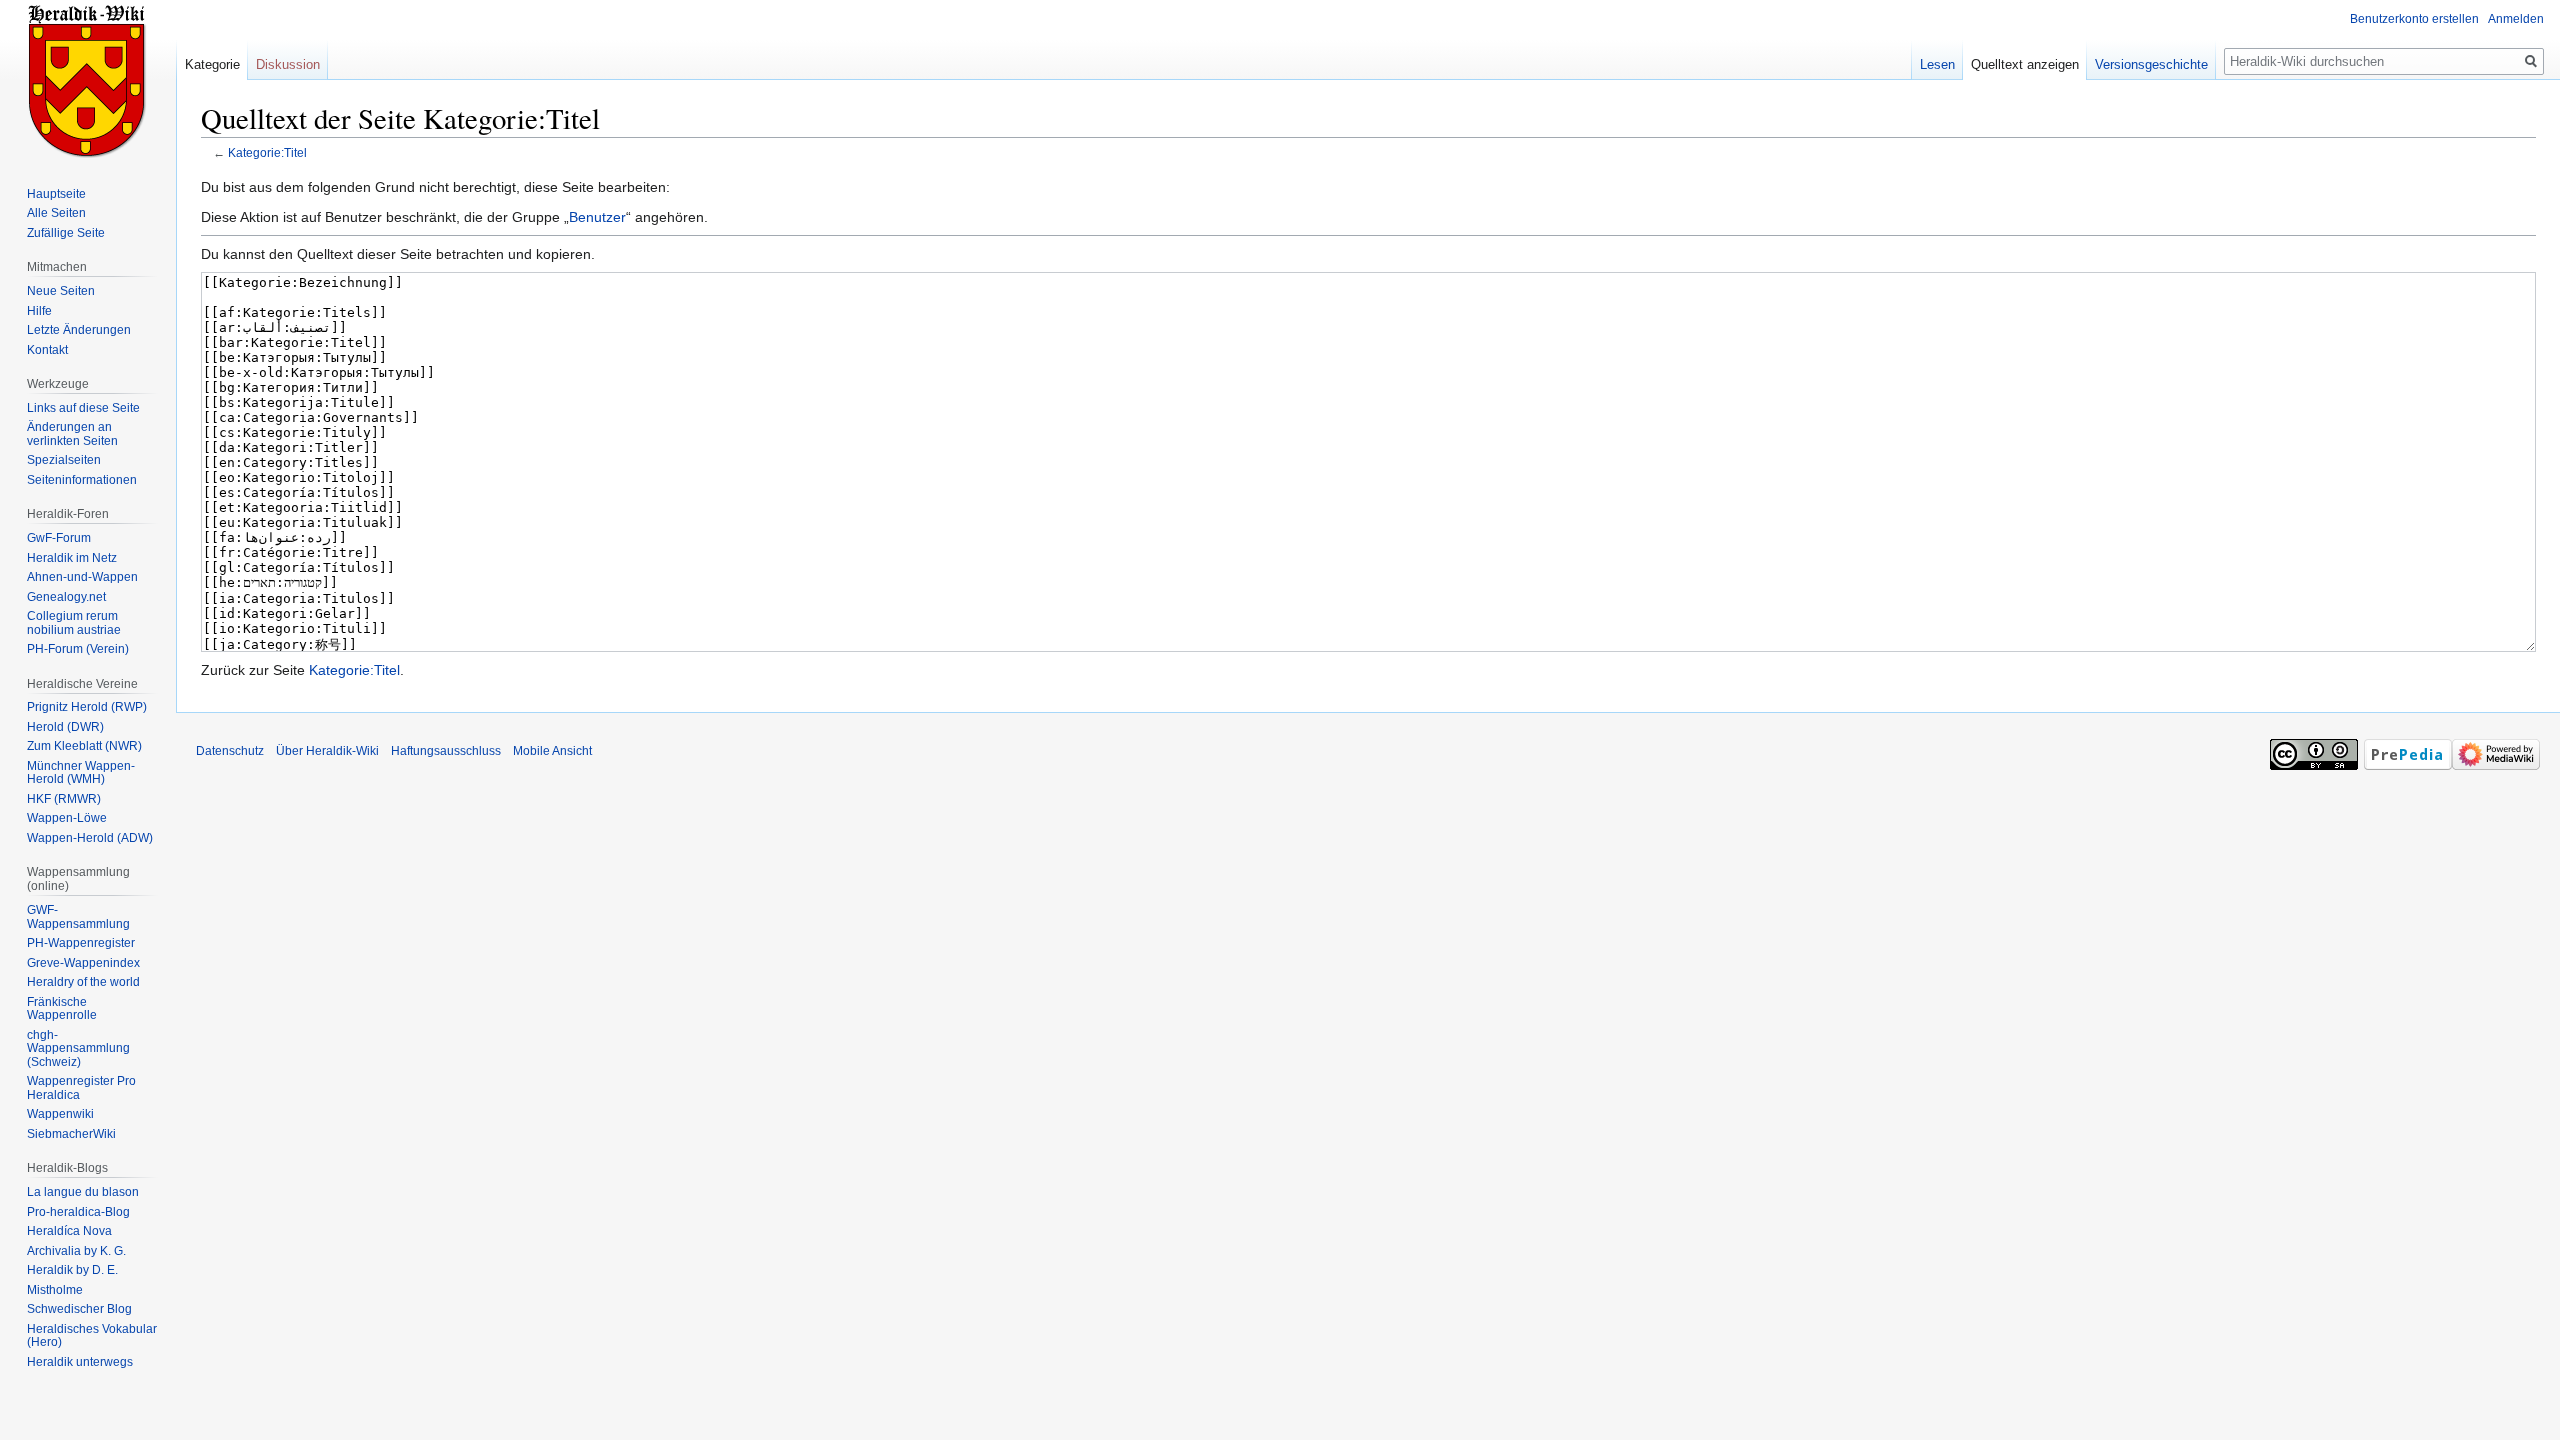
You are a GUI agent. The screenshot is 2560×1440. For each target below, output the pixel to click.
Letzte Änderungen (79, 330)
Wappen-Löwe (67, 818)
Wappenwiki (60, 1114)
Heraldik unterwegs (80, 1362)
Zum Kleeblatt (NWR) (84, 746)
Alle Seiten (56, 213)
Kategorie (212, 64)
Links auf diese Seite (83, 408)
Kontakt (47, 350)
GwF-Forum (59, 538)
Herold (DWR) (65, 727)
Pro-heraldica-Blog (78, 1212)
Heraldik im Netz (72, 558)
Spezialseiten (64, 460)
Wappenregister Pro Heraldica (81, 1088)
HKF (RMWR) (64, 799)
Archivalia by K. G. (76, 1251)
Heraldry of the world (83, 982)
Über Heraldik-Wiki (327, 751)
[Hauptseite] (88, 80)
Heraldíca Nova (69, 1231)
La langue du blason (83, 1192)
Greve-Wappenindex (83, 963)
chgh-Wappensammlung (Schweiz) (78, 1048)
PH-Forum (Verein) (78, 649)
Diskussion (288, 64)
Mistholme (55, 1290)
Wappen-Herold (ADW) (90, 838)
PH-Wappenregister (81, 943)
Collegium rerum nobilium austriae (74, 623)
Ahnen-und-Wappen (82, 577)
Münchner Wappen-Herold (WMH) (81, 773)
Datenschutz (230, 751)
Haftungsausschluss (446, 751)
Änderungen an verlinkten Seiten (72, 434)
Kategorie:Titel (267, 152)
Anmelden (2516, 19)
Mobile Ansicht (552, 751)
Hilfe (39, 311)
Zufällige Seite (66, 233)
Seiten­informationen (82, 480)
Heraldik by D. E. (72, 1270)
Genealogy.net (66, 597)
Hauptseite (56, 194)
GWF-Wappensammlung (78, 917)
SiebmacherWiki (71, 1134)
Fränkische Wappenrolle (62, 1009)
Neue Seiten (61, 291)
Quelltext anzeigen (2025, 64)
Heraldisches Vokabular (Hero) (92, 1336)
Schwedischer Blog (79, 1309)
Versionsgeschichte (2151, 64)
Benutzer (597, 217)
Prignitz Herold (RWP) (87, 707)
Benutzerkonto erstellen (2414, 19)
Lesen (1937, 64)
